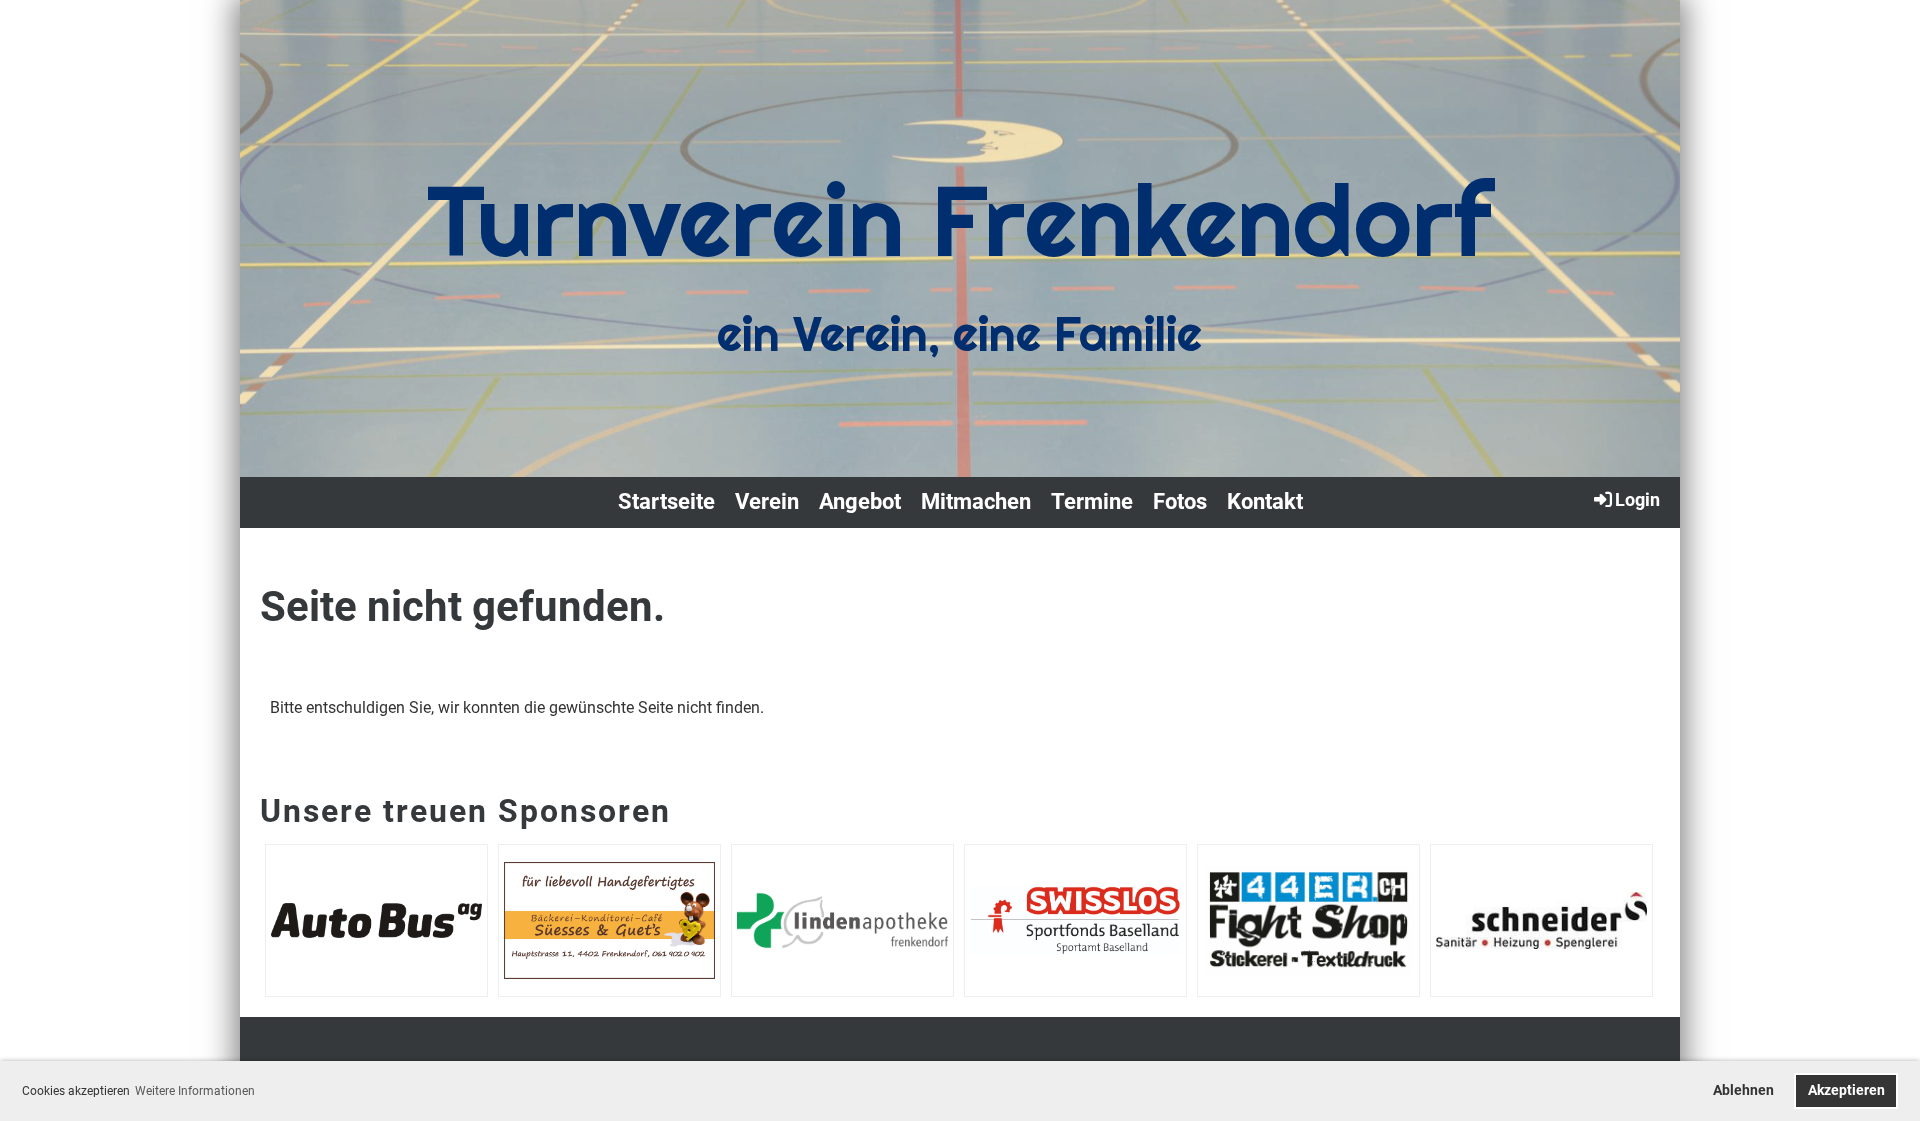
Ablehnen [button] (1743, 1090)
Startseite (666, 501)
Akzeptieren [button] (1846, 1090)
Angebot (860, 501)
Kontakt (1265, 501)
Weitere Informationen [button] (195, 1091)
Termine (1092, 501)
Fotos (1180, 501)
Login (1637, 499)
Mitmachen (976, 501)
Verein (767, 501)
